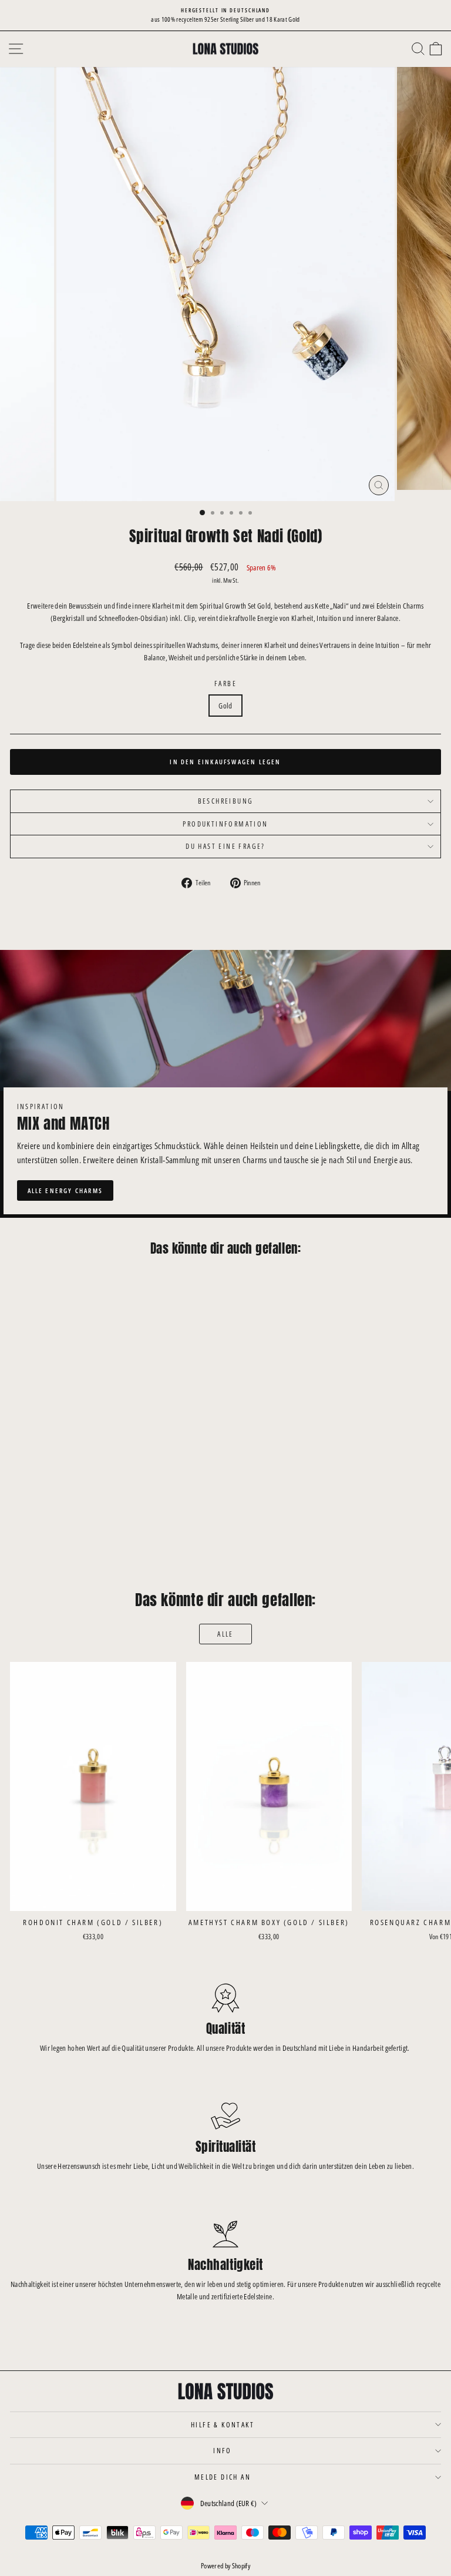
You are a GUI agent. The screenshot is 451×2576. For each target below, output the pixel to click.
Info (223, 2451)
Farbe (225, 684)
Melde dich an (223, 2477)
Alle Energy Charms (65, 1190)
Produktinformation (225, 824)
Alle (225, 1634)
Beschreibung (226, 801)
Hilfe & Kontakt (223, 2425)
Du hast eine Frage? (225, 846)
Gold (225, 706)
